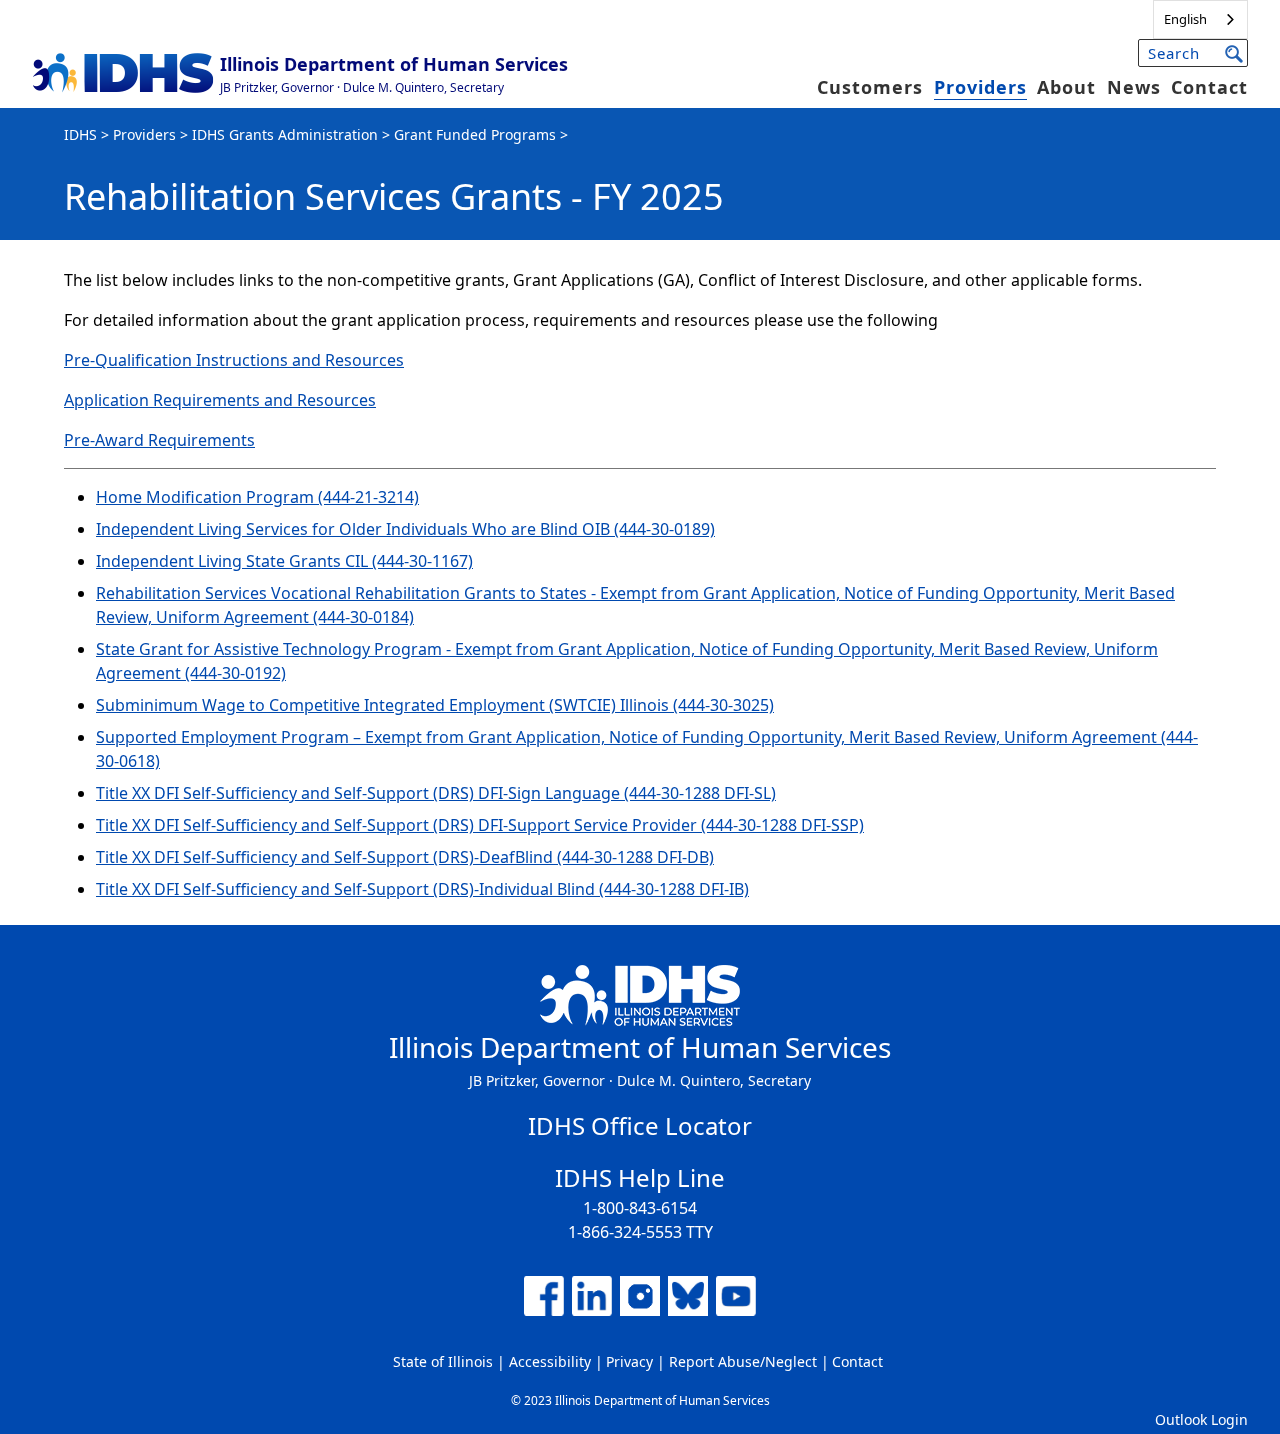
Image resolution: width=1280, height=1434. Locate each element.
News (1134, 87)
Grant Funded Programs (475, 134)
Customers (870, 87)
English (1185, 19)
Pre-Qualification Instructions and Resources (234, 360)
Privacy (629, 1361)
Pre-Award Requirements (159, 440)
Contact (1209, 87)
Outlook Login (1201, 1419)
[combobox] (1200, 19)
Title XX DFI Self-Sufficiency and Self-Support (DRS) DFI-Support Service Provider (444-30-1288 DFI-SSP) (480, 825)
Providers (980, 87)
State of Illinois (443, 1361)
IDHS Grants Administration (285, 134)
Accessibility (550, 1361)
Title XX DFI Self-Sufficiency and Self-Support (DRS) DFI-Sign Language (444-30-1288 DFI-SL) (436, 793)
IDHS (80, 134)
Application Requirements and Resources (220, 400)
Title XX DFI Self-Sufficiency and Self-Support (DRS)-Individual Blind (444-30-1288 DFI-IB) (422, 889)
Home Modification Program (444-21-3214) (257, 497)
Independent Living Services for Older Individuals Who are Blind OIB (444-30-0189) (405, 529)
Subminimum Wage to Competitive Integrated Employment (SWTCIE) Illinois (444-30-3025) (435, 705)
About (1066, 87)
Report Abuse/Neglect (743, 1361)
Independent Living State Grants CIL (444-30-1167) (284, 561)
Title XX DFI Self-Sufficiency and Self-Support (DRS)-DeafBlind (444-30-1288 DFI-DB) (405, 857)
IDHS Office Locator (640, 1125)
